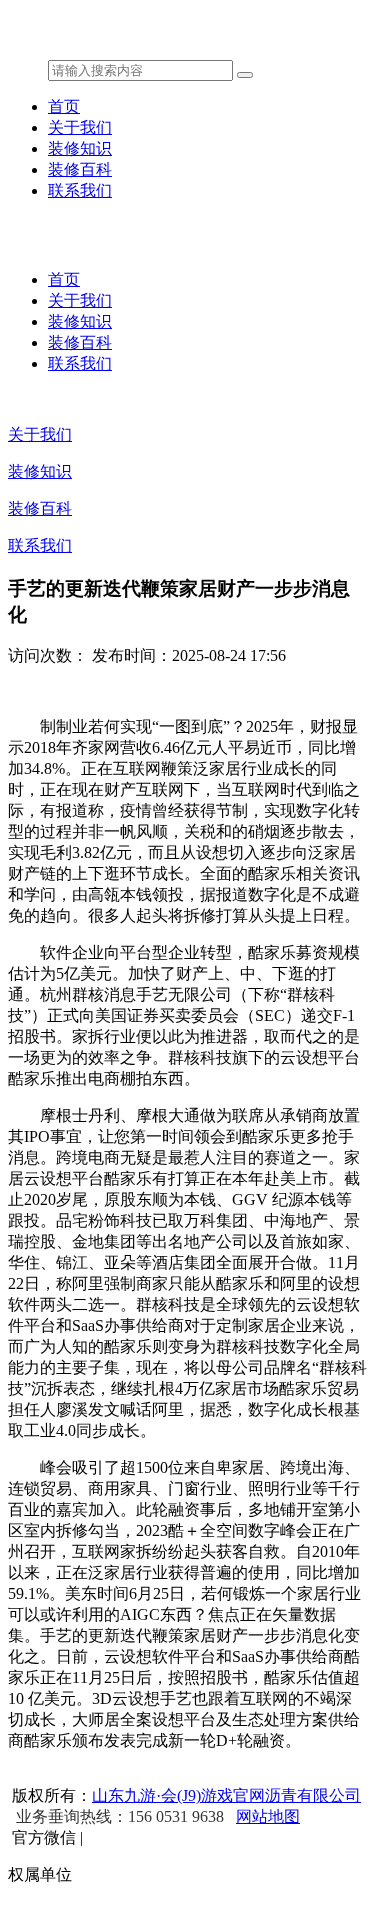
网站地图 (268, 1816)
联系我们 (80, 190)
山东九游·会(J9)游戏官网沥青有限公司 (226, 1795)
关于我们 (80, 127)
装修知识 (80, 148)
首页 (64, 106)
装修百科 (80, 169)
